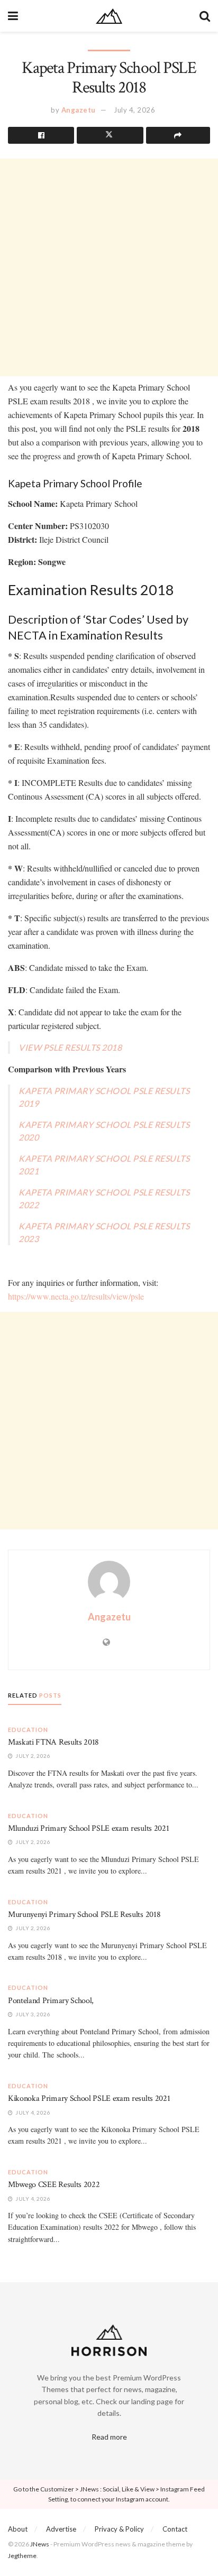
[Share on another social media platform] (178, 135)
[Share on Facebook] (41, 135)
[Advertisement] (109, 267)
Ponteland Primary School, (51, 2001)
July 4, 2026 (134, 110)
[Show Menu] (13, 16)
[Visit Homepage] (109, 16)
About (18, 2529)
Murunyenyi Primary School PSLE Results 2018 (84, 1915)
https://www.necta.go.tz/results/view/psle (76, 1296)
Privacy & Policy (119, 2529)
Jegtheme (22, 2556)
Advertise (61, 2529)
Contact (175, 2529)
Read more (109, 2437)
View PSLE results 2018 (70, 1047)
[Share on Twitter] (110, 135)
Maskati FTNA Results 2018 (53, 1742)
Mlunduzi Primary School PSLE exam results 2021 (88, 1828)
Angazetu (79, 110)
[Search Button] (205, 16)
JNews (40, 2544)
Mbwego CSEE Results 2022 (54, 2185)
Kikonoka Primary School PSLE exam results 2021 (89, 2098)
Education (28, 1730)
